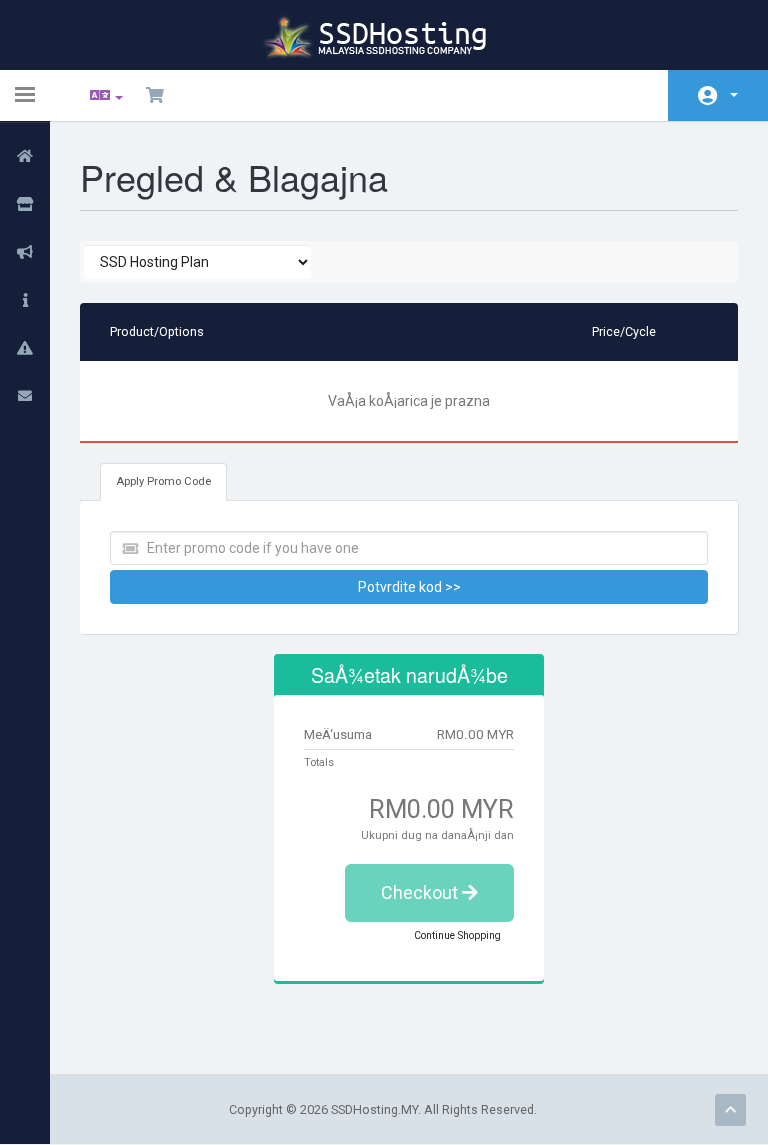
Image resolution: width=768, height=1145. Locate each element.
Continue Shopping (457, 935)
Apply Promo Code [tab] (163, 481)
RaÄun (718, 95)
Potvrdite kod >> (409, 587)
